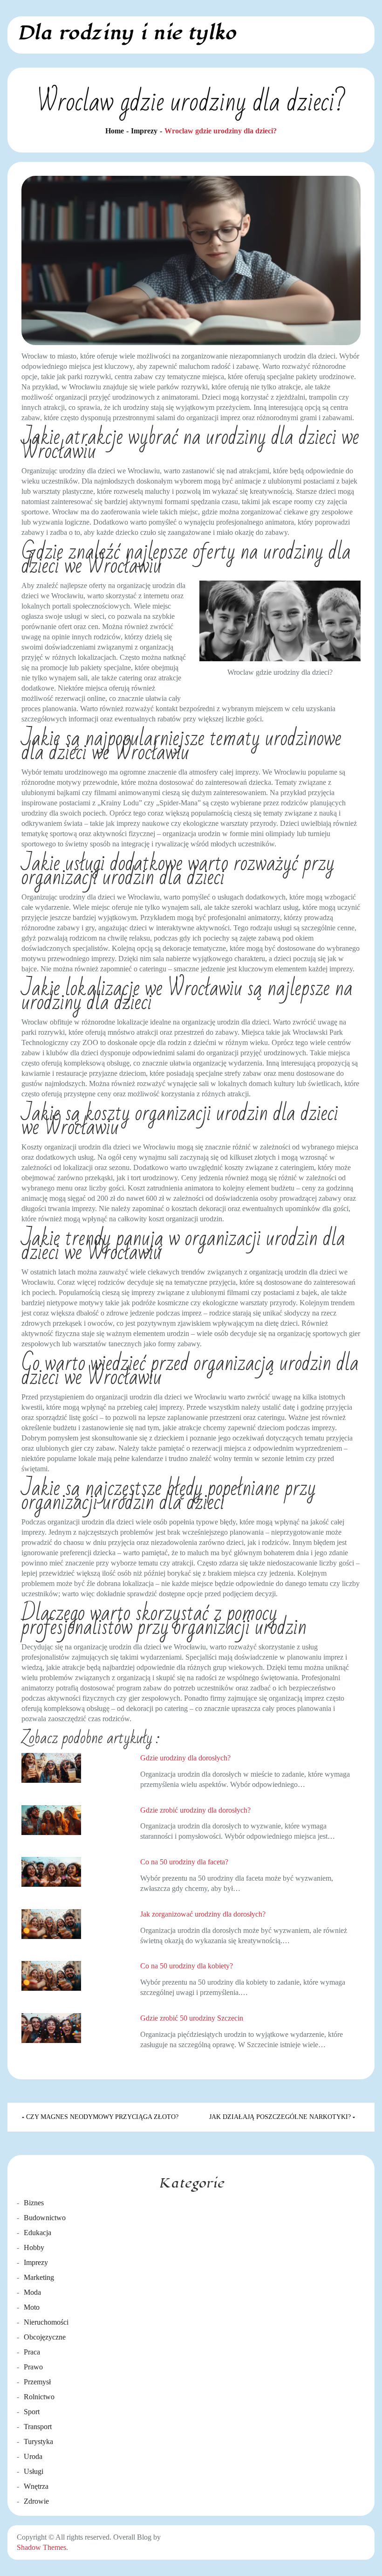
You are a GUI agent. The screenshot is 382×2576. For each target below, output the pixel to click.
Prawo (33, 2367)
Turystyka (38, 2441)
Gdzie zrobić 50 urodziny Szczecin (192, 2018)
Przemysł (37, 2382)
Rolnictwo (39, 2397)
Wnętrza (36, 2486)
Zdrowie (36, 2501)
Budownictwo (45, 2218)
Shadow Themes (41, 2547)
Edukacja (38, 2233)
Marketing (39, 2277)
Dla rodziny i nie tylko (126, 33)
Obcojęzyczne (45, 2337)
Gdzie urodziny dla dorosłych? (185, 1758)
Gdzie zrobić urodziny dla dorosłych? (195, 1810)
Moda (32, 2292)
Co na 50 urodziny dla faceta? (184, 1862)
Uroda (33, 2456)
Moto (32, 2307)
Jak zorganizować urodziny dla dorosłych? (203, 1914)
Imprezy (36, 2262)
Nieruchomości (46, 2322)
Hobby (34, 2247)
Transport (38, 2427)
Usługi (34, 2471)
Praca (32, 2352)
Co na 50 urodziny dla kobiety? (187, 1966)
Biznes (34, 2203)
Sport (32, 2412)
